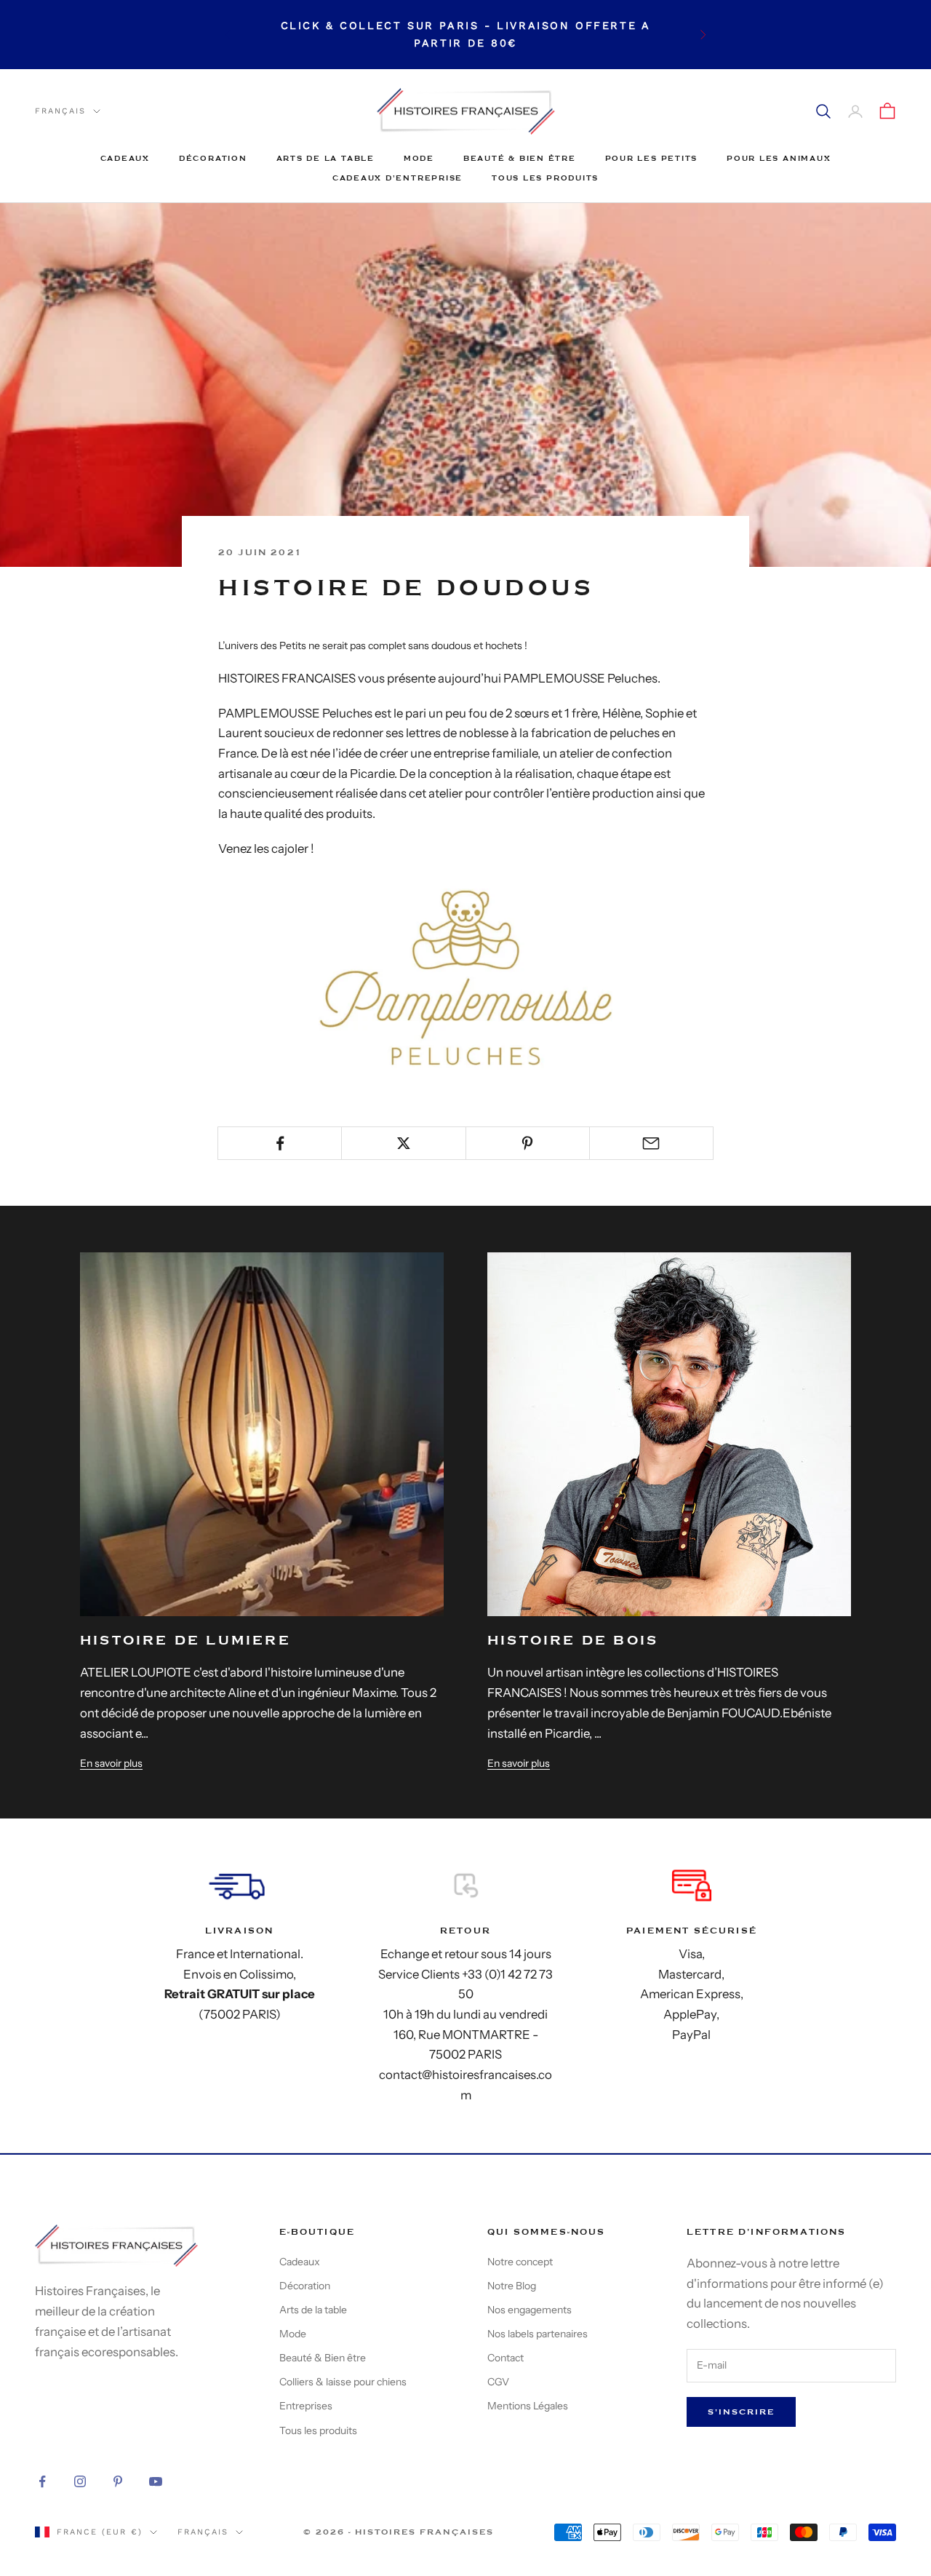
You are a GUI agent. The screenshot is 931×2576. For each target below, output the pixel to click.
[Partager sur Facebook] (280, 1143)
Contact (506, 2358)
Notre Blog (512, 2286)
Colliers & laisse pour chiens (343, 2382)
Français (60, 111)
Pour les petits (651, 158)
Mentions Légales (528, 2406)
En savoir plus (111, 1763)
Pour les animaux (779, 158)
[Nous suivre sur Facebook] (42, 2481)
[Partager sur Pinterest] (528, 1143)
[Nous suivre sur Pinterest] (118, 2481)
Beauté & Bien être (520, 158)
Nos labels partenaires (538, 2334)
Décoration (213, 158)
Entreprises (306, 2406)
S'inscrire (741, 2412)
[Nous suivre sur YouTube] (156, 2481)
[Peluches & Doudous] (465, 977)
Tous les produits (545, 178)
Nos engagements (530, 2310)
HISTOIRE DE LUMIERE (185, 1641)
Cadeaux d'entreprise (397, 178)
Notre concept (520, 2262)
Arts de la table (325, 158)
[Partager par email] (651, 1143)
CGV (498, 2382)
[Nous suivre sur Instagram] (80, 2481)
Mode (419, 158)
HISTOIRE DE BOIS (573, 1641)
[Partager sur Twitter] (403, 1143)
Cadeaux (125, 158)
